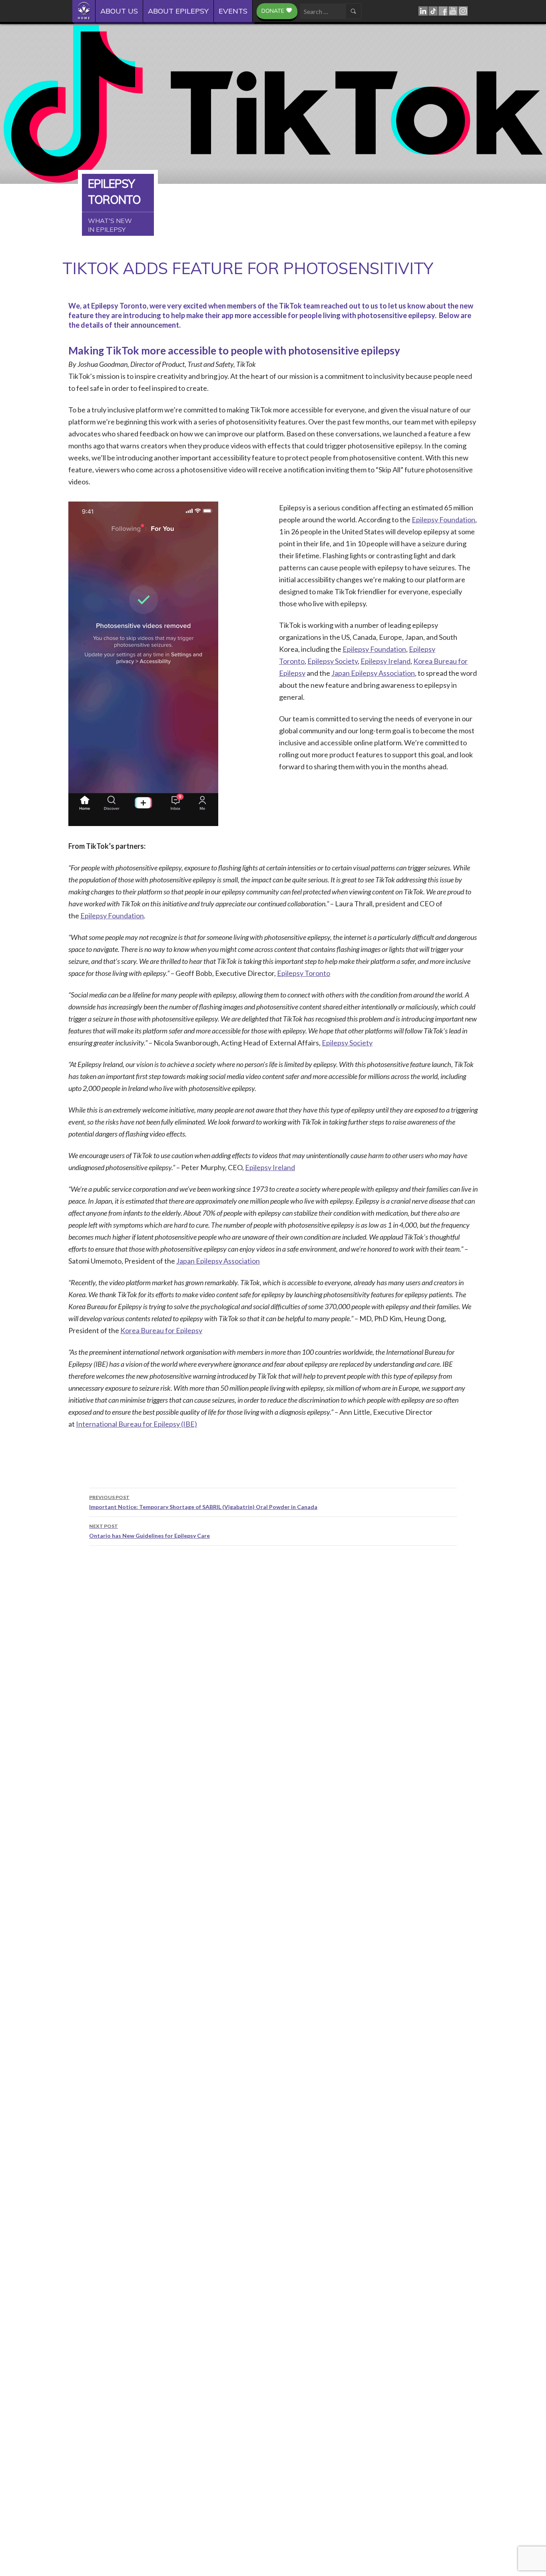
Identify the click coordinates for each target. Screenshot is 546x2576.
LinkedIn (423, 11)
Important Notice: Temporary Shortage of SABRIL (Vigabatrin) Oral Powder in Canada (203, 1502)
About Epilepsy (178, 11)
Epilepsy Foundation (443, 520)
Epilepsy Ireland (386, 661)
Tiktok (433, 11)
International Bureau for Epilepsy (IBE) (136, 1424)
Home (86, 11)
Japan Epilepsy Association (373, 673)
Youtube (453, 11)
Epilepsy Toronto (304, 973)
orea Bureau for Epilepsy (164, 1330)
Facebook (443, 11)
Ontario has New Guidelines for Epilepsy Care (149, 1531)
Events (233, 11)
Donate (273, 11)
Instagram (463, 11)
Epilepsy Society (333, 661)
